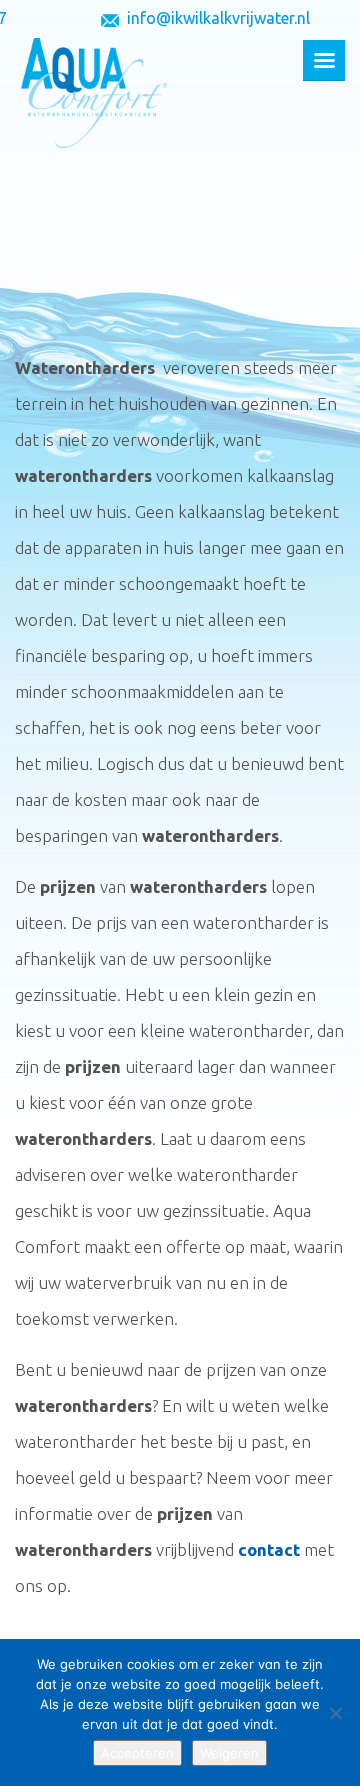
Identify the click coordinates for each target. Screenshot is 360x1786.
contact (269, 1549)
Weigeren (229, 1753)
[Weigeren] (335, 1713)
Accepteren (137, 1753)
